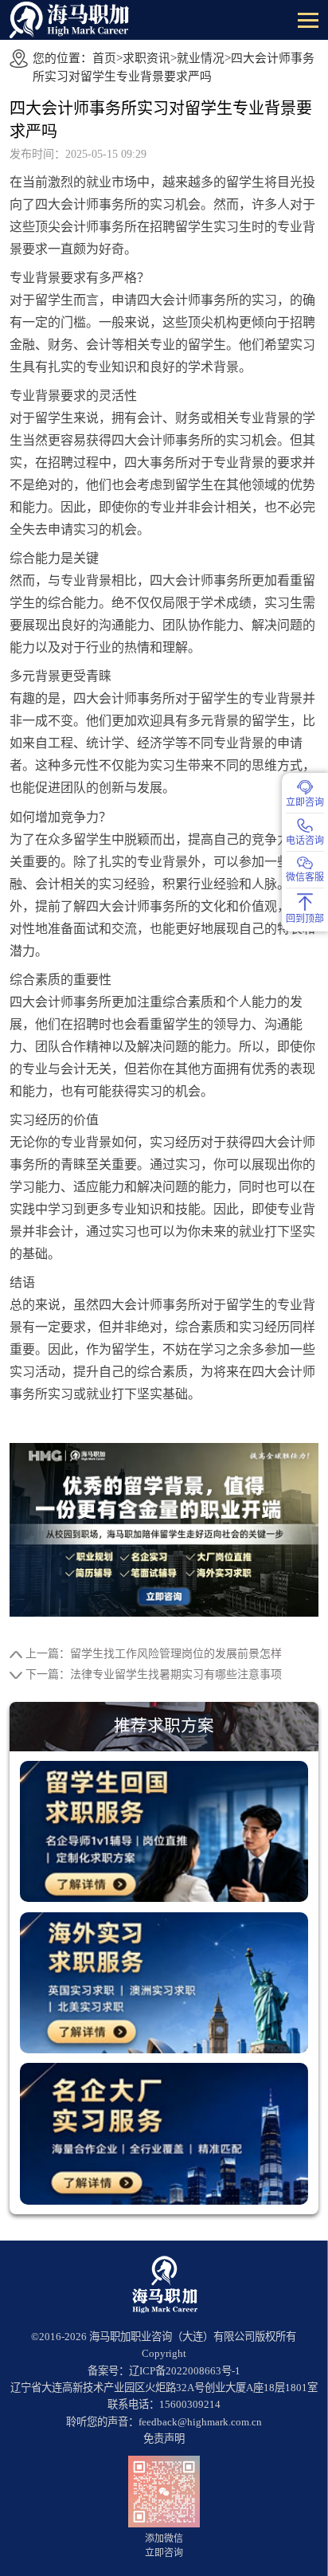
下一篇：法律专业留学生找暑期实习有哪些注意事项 (154, 1674)
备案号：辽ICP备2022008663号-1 (164, 2371)
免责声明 (164, 2439)
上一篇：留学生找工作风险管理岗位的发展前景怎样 (154, 1654)
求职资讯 (146, 58)
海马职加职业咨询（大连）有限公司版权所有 (193, 2337)
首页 (104, 58)
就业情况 (201, 58)
